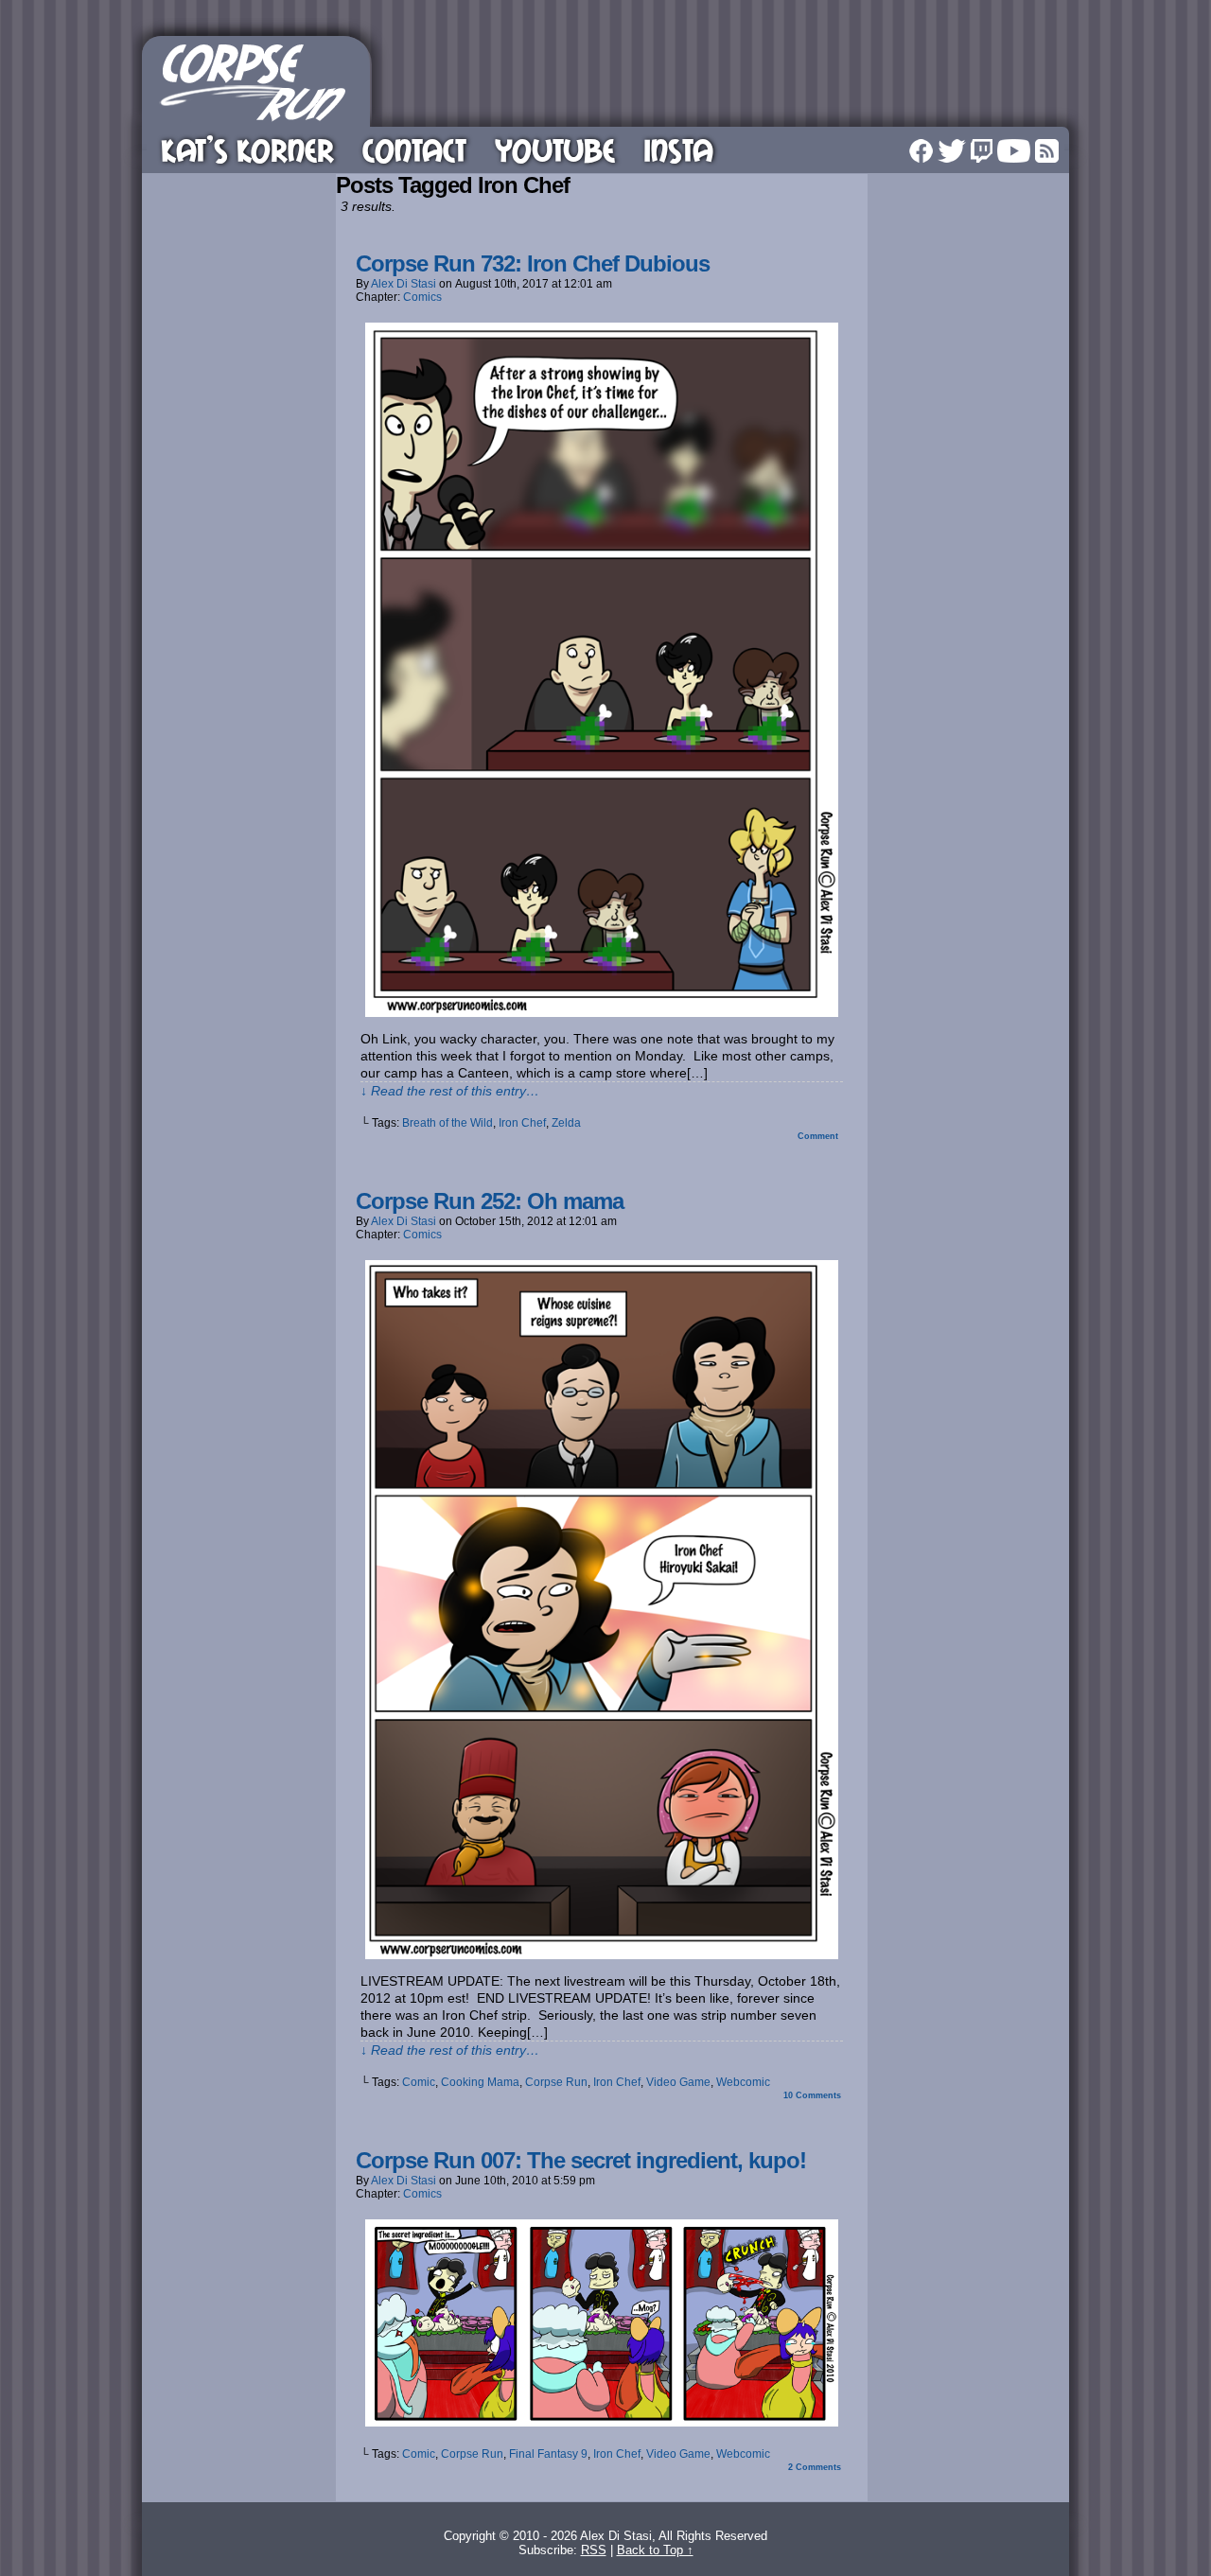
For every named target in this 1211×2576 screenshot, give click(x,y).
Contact (414, 150)
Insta (678, 150)
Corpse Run (556, 2082)
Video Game (678, 2082)
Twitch (982, 151)
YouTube (555, 150)
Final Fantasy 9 (548, 2454)
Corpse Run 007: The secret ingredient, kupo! (581, 2160)
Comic (419, 2082)
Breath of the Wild (448, 1123)
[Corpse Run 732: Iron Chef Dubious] (602, 1012)
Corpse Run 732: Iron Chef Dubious (533, 263)
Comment (819, 1136)
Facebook (921, 151)
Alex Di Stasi (404, 284)
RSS (1047, 151)
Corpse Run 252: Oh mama (490, 1201)
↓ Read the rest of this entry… (450, 1091)
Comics (422, 297)
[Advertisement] (723, 79)
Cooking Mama (480, 2082)
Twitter (952, 151)
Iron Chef (522, 1123)
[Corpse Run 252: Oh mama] (602, 1954)
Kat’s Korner (247, 150)
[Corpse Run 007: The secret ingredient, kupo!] (602, 2422)
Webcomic (743, 2082)
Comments (812, 2095)
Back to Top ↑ (655, 2550)
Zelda (566, 1123)
